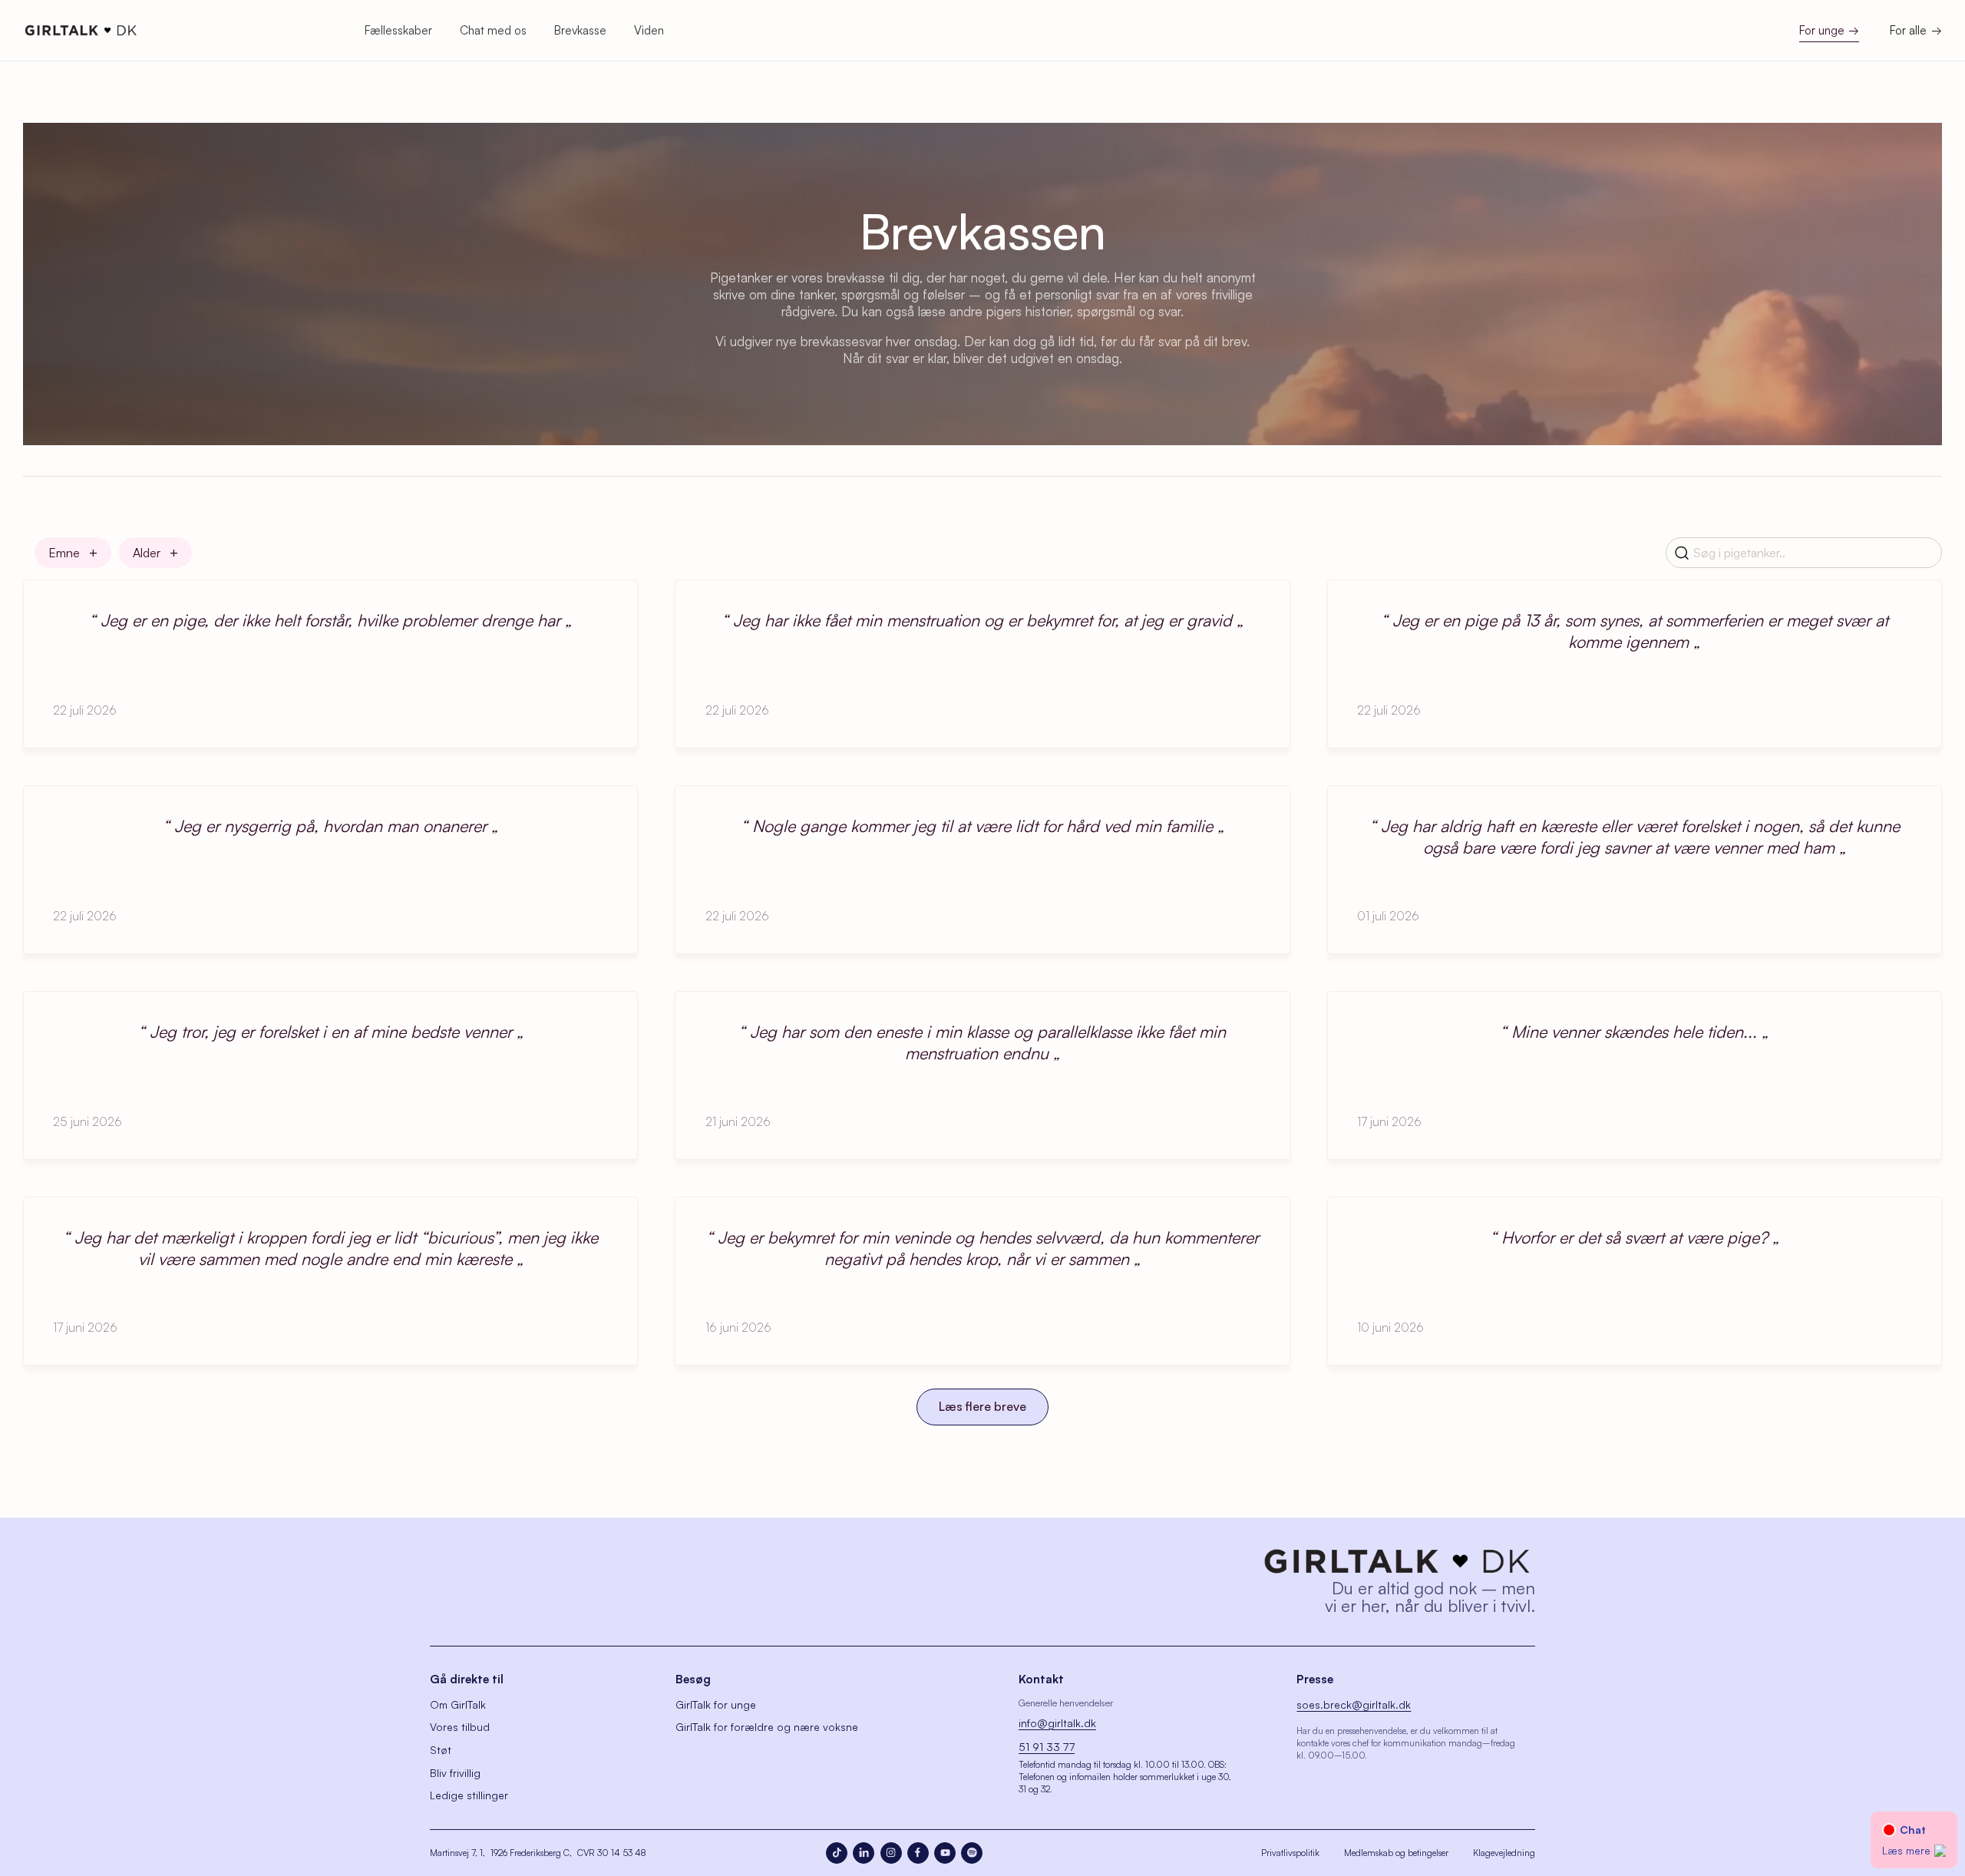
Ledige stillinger (469, 1795)
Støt (441, 1750)
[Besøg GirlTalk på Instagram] (891, 1853)
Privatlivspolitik (1290, 1853)
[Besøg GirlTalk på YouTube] (945, 1853)
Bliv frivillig (455, 1773)
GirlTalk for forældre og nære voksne (767, 1727)
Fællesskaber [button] (398, 30)
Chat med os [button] (493, 30)
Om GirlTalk (458, 1704)
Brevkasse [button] (580, 30)
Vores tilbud (460, 1727)
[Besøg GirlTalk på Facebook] (918, 1853)
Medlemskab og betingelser (1396, 1853)
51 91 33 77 (1047, 1747)
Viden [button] (649, 30)
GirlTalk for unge (716, 1704)
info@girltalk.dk (1057, 1723)
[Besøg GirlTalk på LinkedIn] (864, 1853)
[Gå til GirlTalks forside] (1397, 1561)
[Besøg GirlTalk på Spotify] (972, 1853)
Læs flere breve (982, 1406)
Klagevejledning (1504, 1853)
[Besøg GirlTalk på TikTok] (837, 1853)
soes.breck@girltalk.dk (1354, 1704)
